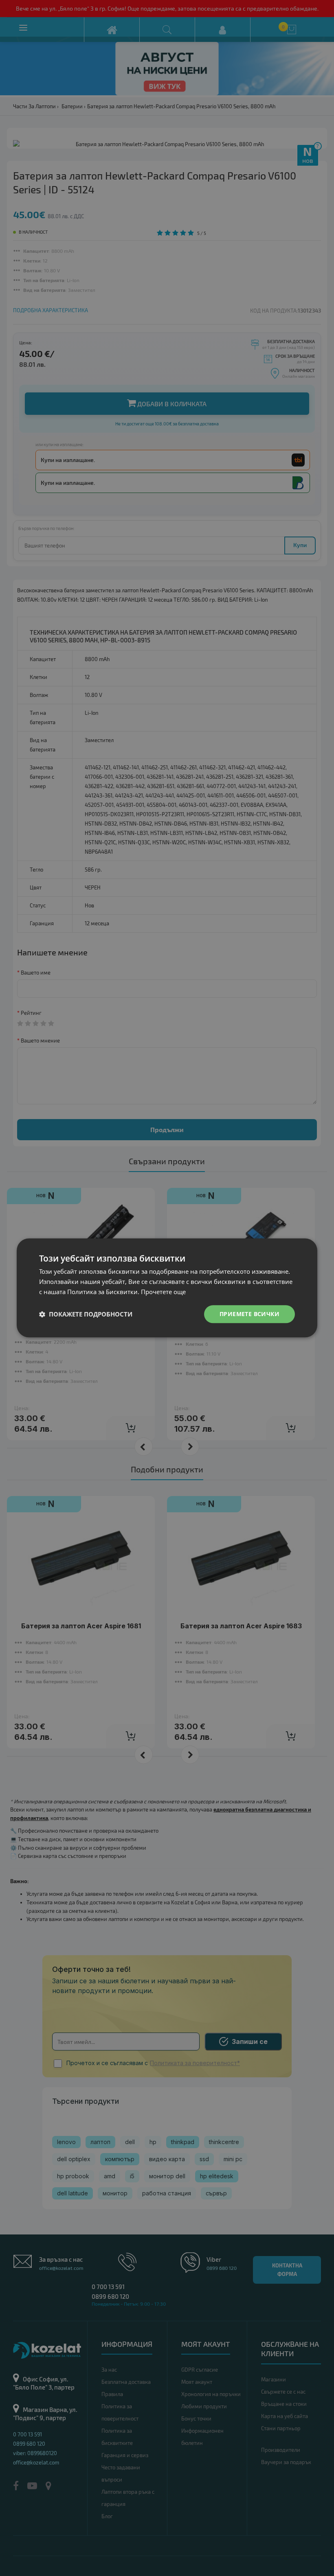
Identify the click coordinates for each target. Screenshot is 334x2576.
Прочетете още (163, 1292)
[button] (86, 1314)
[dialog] (167, 1288)
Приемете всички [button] (249, 1314)
